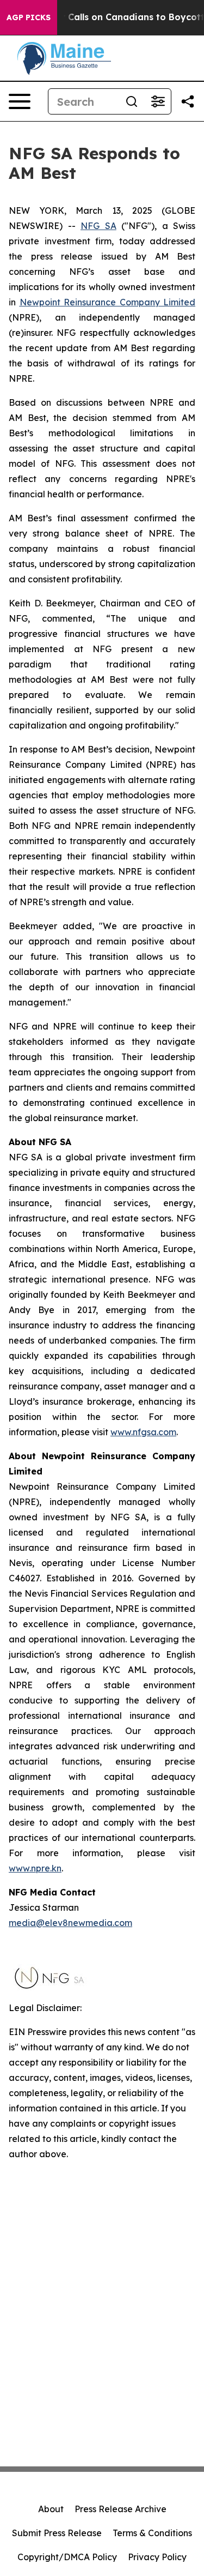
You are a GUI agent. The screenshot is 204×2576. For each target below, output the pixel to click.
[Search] (132, 101)
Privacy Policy (157, 2557)
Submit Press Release (57, 2533)
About (51, 2509)
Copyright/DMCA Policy (67, 2557)
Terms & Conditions (152, 2533)
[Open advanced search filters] (158, 101)
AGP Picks (29, 17)
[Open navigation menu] (20, 101)
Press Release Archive (120, 2509)
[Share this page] (188, 101)
